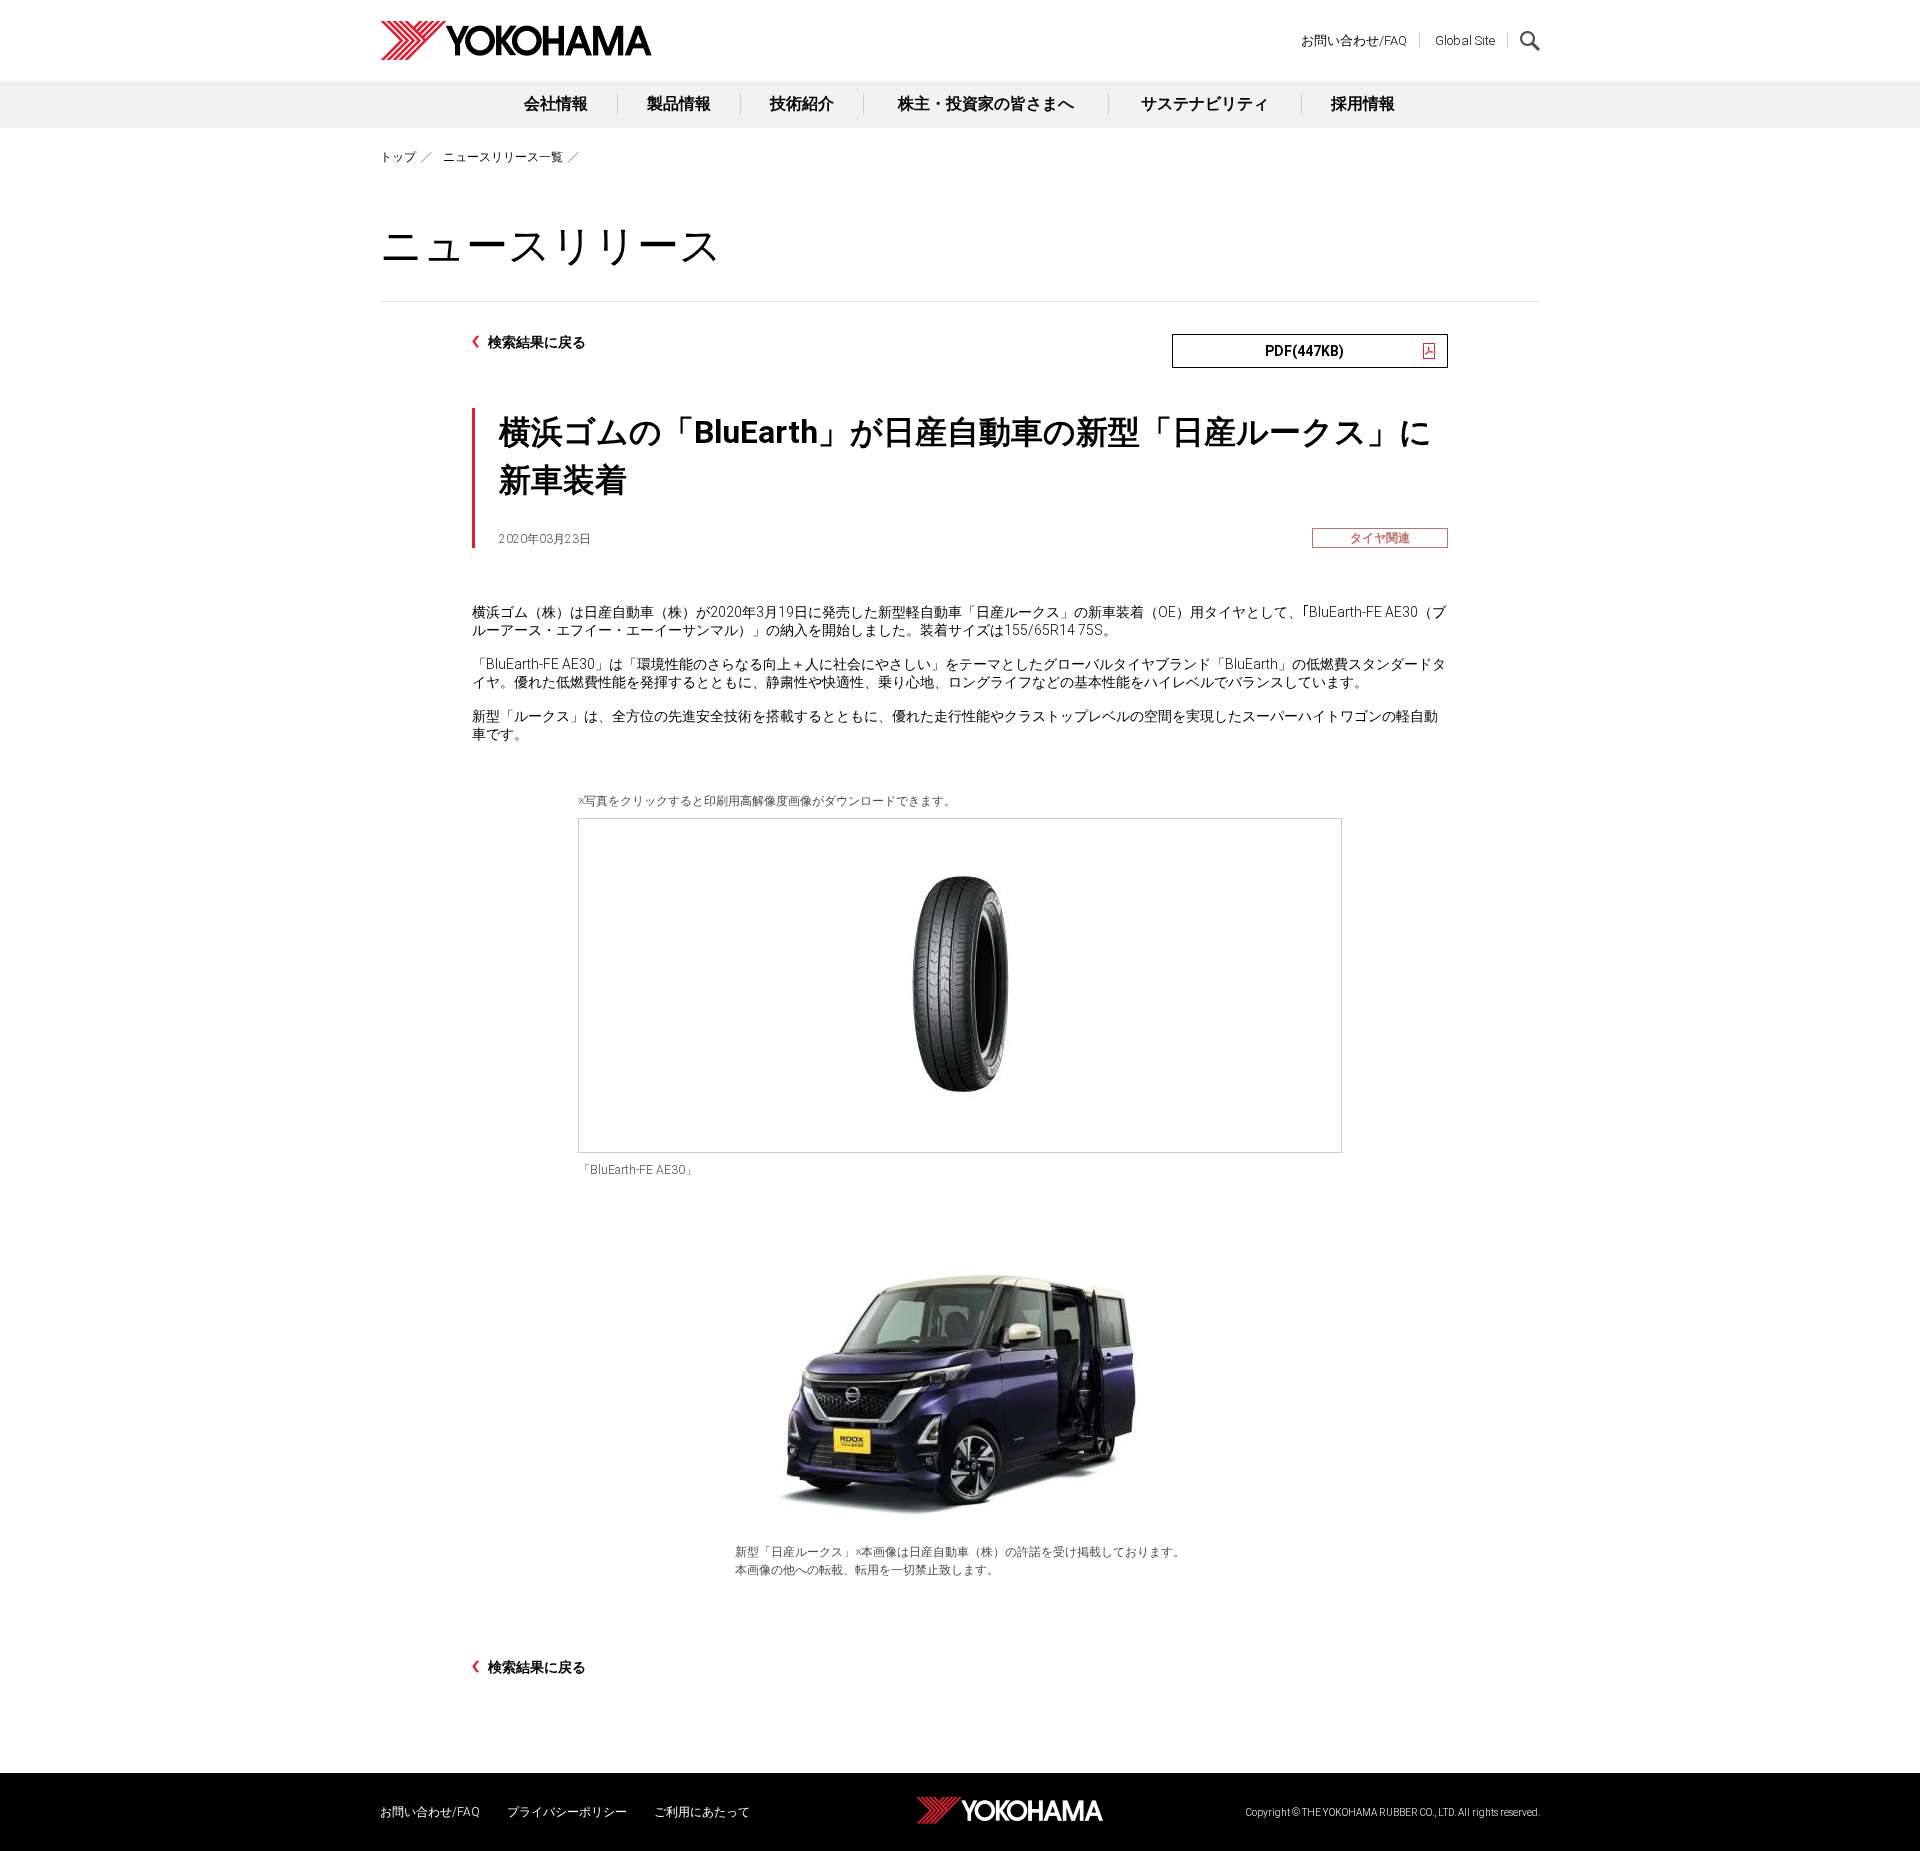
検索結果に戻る (537, 342)
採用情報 (1363, 103)
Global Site (1465, 40)
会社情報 (556, 103)
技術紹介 (802, 103)
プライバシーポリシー (567, 1812)
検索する (1530, 41)
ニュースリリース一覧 (503, 157)
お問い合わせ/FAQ (1354, 40)
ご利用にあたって (702, 1812)
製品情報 (679, 103)
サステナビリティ (1205, 103)
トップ (398, 157)
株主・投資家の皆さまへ (986, 103)
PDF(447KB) (1304, 351)
